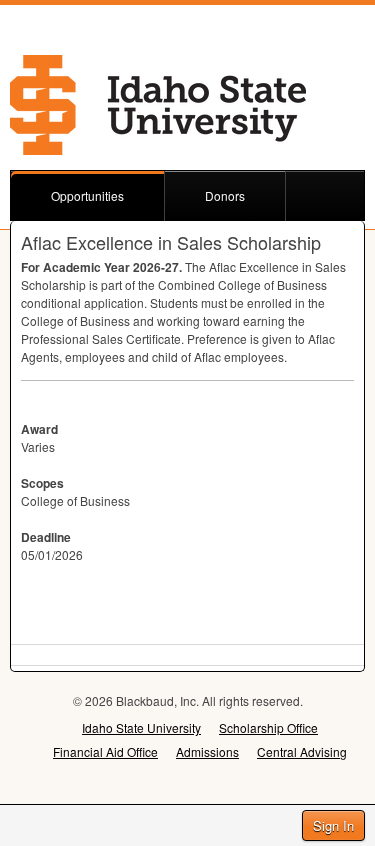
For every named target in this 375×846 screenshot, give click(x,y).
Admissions (207, 751)
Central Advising (302, 751)
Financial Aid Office (105, 751)
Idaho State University (141, 727)
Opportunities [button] (87, 195)
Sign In (333, 825)
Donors (225, 195)
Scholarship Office (268, 727)
